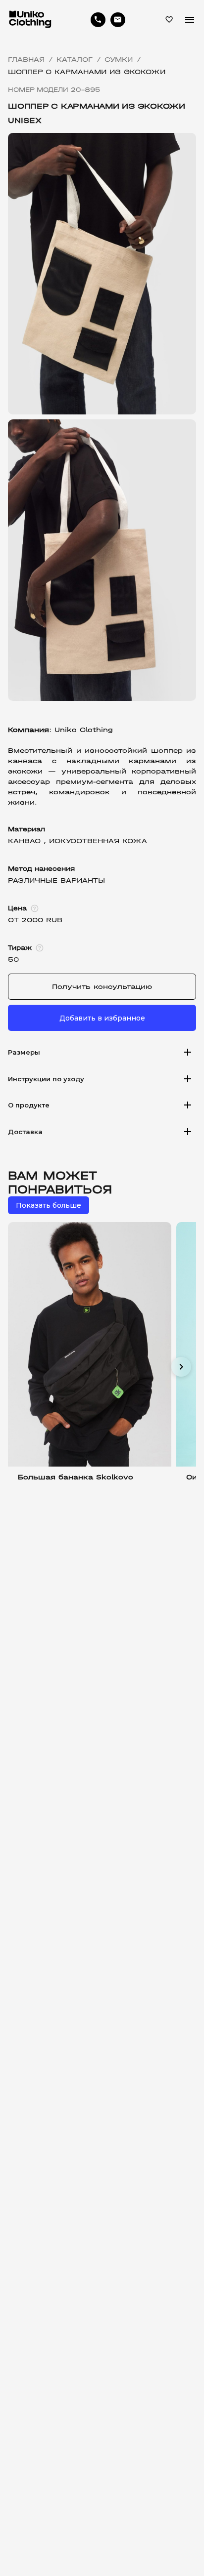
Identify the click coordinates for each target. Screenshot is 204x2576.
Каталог (75, 60)
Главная (26, 60)
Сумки (119, 60)
